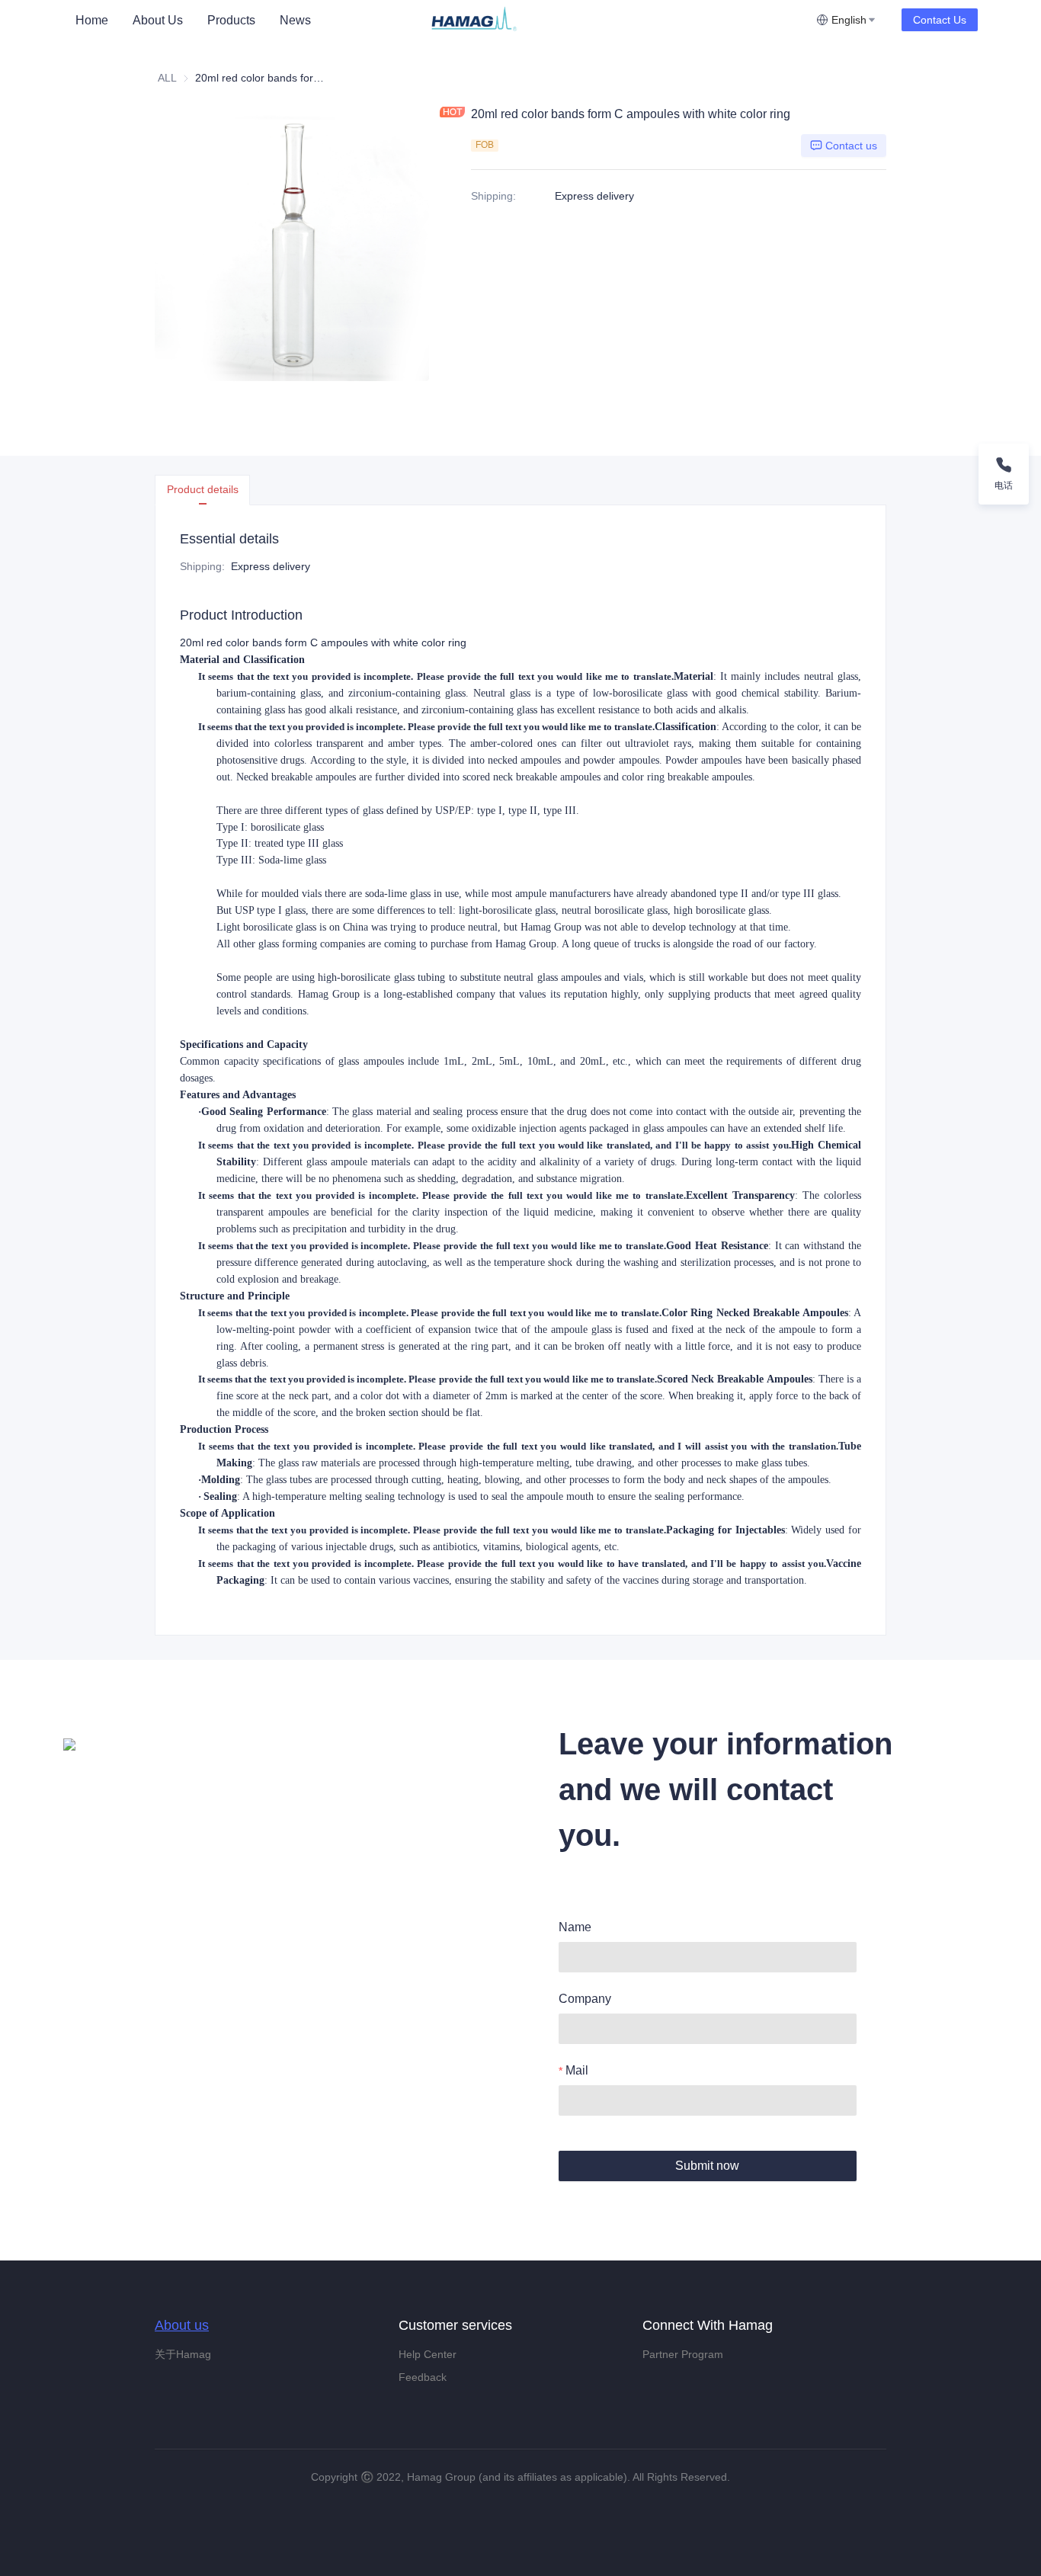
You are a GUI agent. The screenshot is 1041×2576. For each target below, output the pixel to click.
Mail (577, 2070)
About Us (158, 20)
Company (585, 1999)
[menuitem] (92, 21)
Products (231, 20)
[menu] (245, 20)
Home (92, 20)
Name (575, 1927)
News (295, 20)
